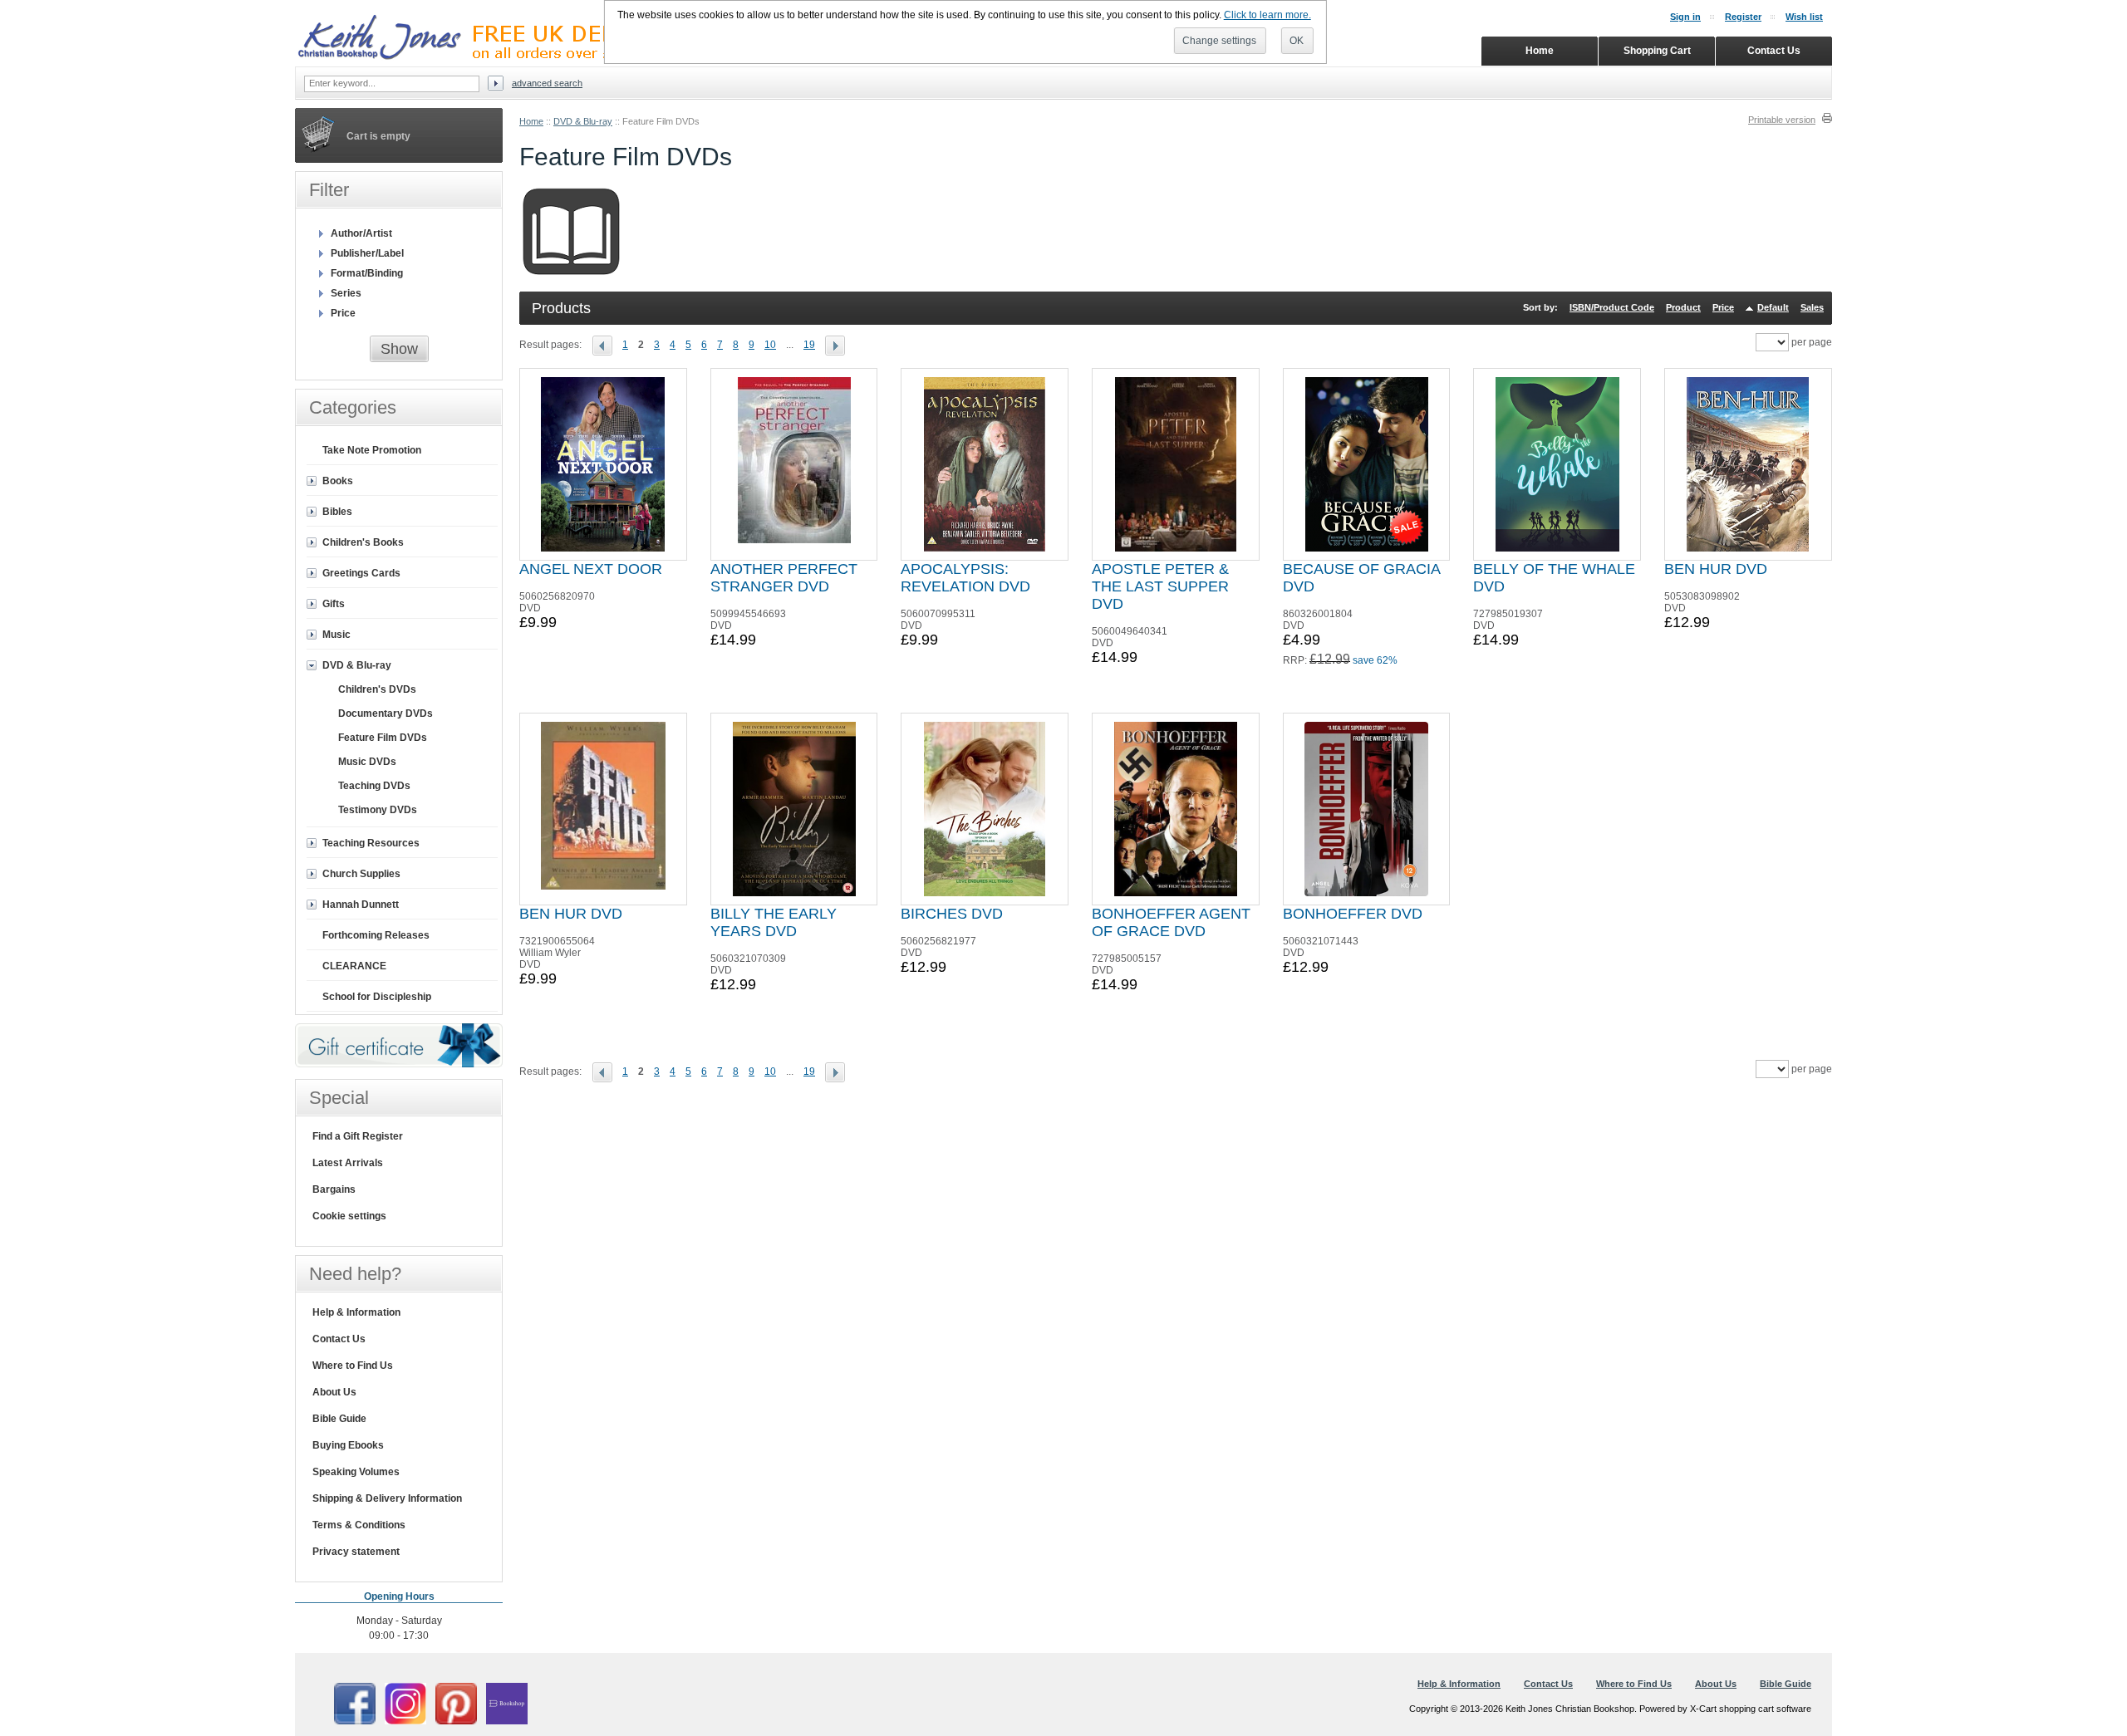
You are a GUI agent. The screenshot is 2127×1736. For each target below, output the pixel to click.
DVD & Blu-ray (583, 121)
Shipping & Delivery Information (387, 1498)
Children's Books (363, 542)
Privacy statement (356, 1552)
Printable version (1782, 120)
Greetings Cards (361, 573)
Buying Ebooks (348, 1445)
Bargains (334, 1189)
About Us (334, 1392)
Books (338, 481)
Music (336, 635)
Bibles (337, 512)
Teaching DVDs (374, 786)
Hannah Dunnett (361, 905)
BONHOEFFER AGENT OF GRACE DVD (1171, 922)
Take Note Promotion (372, 450)
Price (1723, 307)
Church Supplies (361, 874)
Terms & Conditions (359, 1525)
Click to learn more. (1267, 15)
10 (770, 345)
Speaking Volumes (356, 1472)
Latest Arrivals (348, 1163)
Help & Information (356, 1312)
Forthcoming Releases (376, 935)
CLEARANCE (354, 966)
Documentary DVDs (386, 714)
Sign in (1685, 17)
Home (531, 121)
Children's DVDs (377, 689)
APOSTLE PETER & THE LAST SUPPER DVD (1160, 586)
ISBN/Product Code (1612, 307)
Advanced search (547, 83)
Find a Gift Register (358, 1136)
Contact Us (339, 1339)
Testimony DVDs (378, 810)
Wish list (1804, 17)
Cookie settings (349, 1216)
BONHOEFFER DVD (1353, 914)
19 (809, 345)
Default (1773, 307)
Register (1743, 17)
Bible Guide (339, 1419)
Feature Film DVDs (383, 738)
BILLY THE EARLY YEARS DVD (774, 922)
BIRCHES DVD (952, 914)
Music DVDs (367, 762)
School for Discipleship (377, 997)
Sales (1812, 307)
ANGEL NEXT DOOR (591, 569)
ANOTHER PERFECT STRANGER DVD (784, 578)
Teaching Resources (371, 843)
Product (1683, 307)
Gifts (334, 604)
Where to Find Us (353, 1366)
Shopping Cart (1657, 51)
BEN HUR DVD (1716, 569)
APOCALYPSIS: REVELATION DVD (965, 578)
